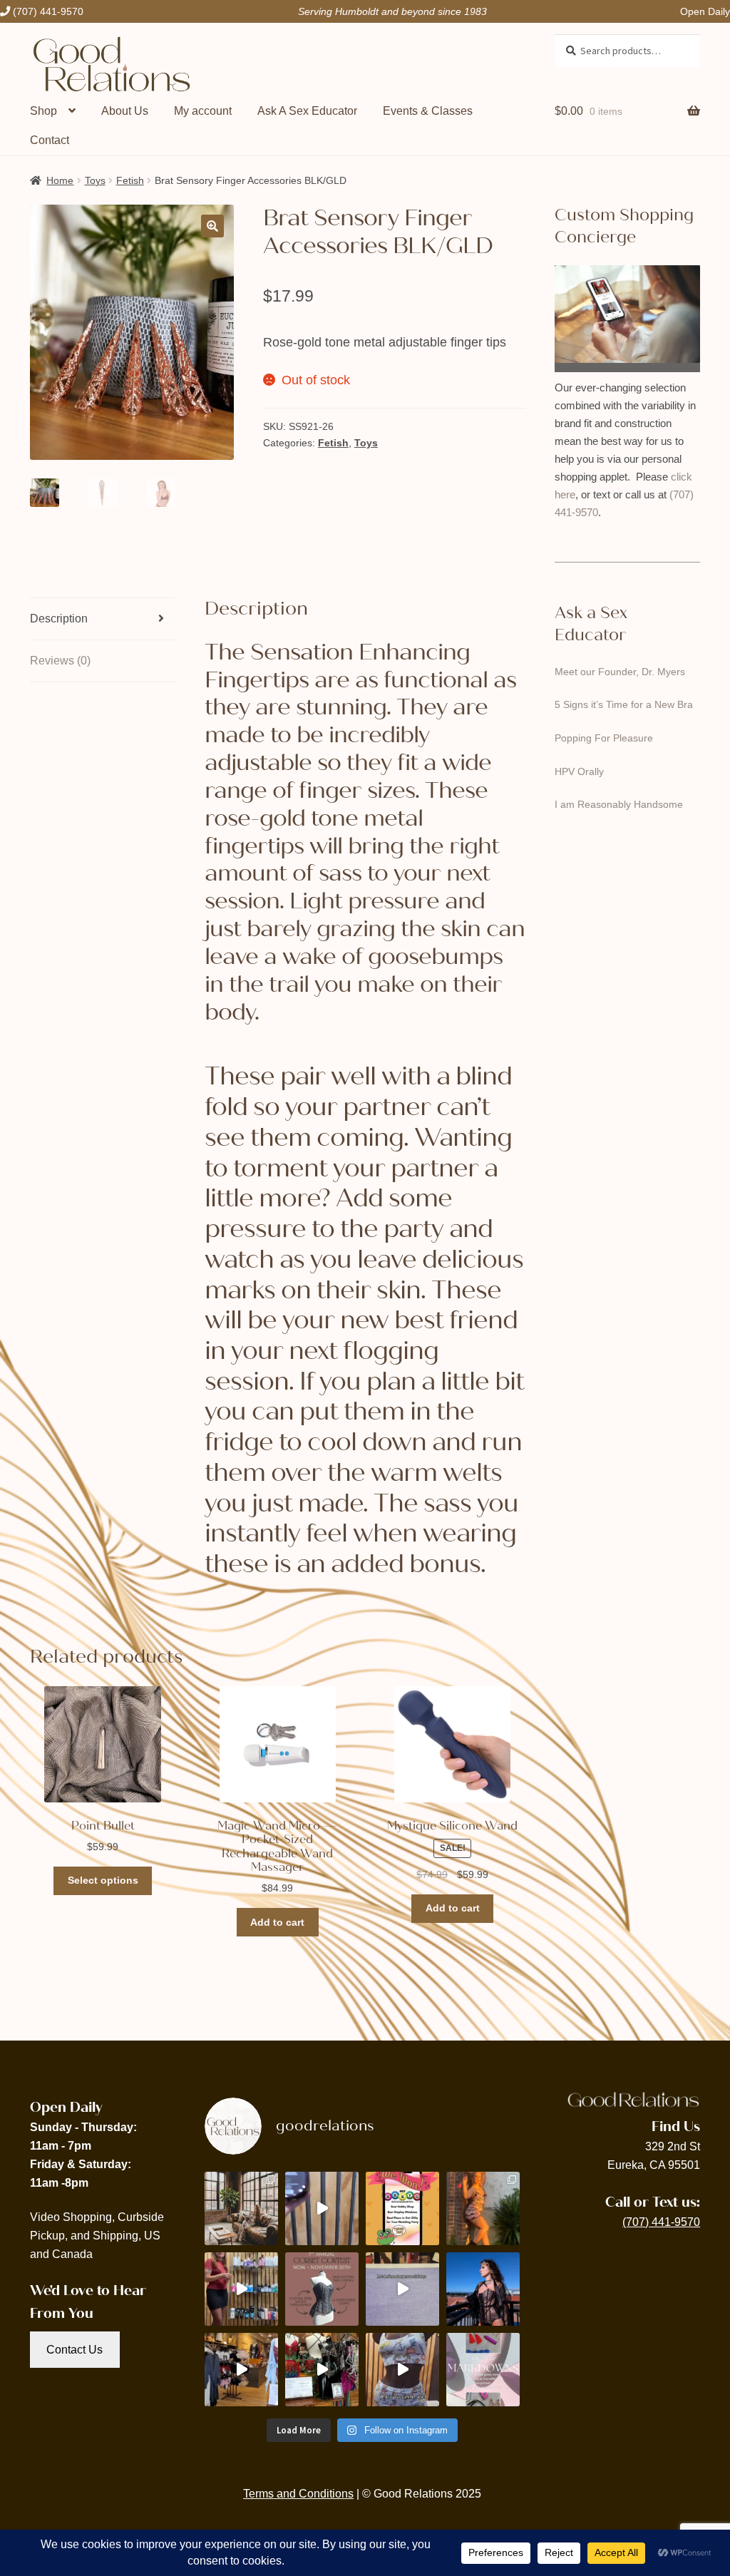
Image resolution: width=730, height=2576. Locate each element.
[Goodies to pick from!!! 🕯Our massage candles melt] (322, 2208)
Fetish (130, 180)
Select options (103, 1880)
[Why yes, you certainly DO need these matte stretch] (241, 2208)
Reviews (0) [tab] (60, 661)
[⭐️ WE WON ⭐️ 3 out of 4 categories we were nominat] (402, 2208)
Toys (95, 180)
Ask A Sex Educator (307, 111)
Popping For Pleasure (604, 738)
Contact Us (74, 2350)
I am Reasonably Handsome (619, 804)
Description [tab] (59, 619)
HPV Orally (579, 771)
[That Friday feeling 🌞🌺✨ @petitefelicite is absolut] (483, 2208)
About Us (125, 111)
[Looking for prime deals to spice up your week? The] (483, 2370)
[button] (212, 226)
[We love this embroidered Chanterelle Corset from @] (483, 2289)
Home (60, 180)
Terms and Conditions (298, 2494)
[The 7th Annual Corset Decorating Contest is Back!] (322, 2289)
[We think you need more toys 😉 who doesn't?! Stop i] (402, 2289)
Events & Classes (428, 111)
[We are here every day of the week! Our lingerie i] (241, 2370)
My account (203, 111)
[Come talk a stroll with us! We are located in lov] (322, 2370)
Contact (50, 140)
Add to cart (277, 1922)
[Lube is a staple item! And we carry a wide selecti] (241, 2289)
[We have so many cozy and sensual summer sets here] (402, 2370)
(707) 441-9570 (661, 2222)
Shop (43, 111)
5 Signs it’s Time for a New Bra (624, 704)
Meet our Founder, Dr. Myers (620, 672)
